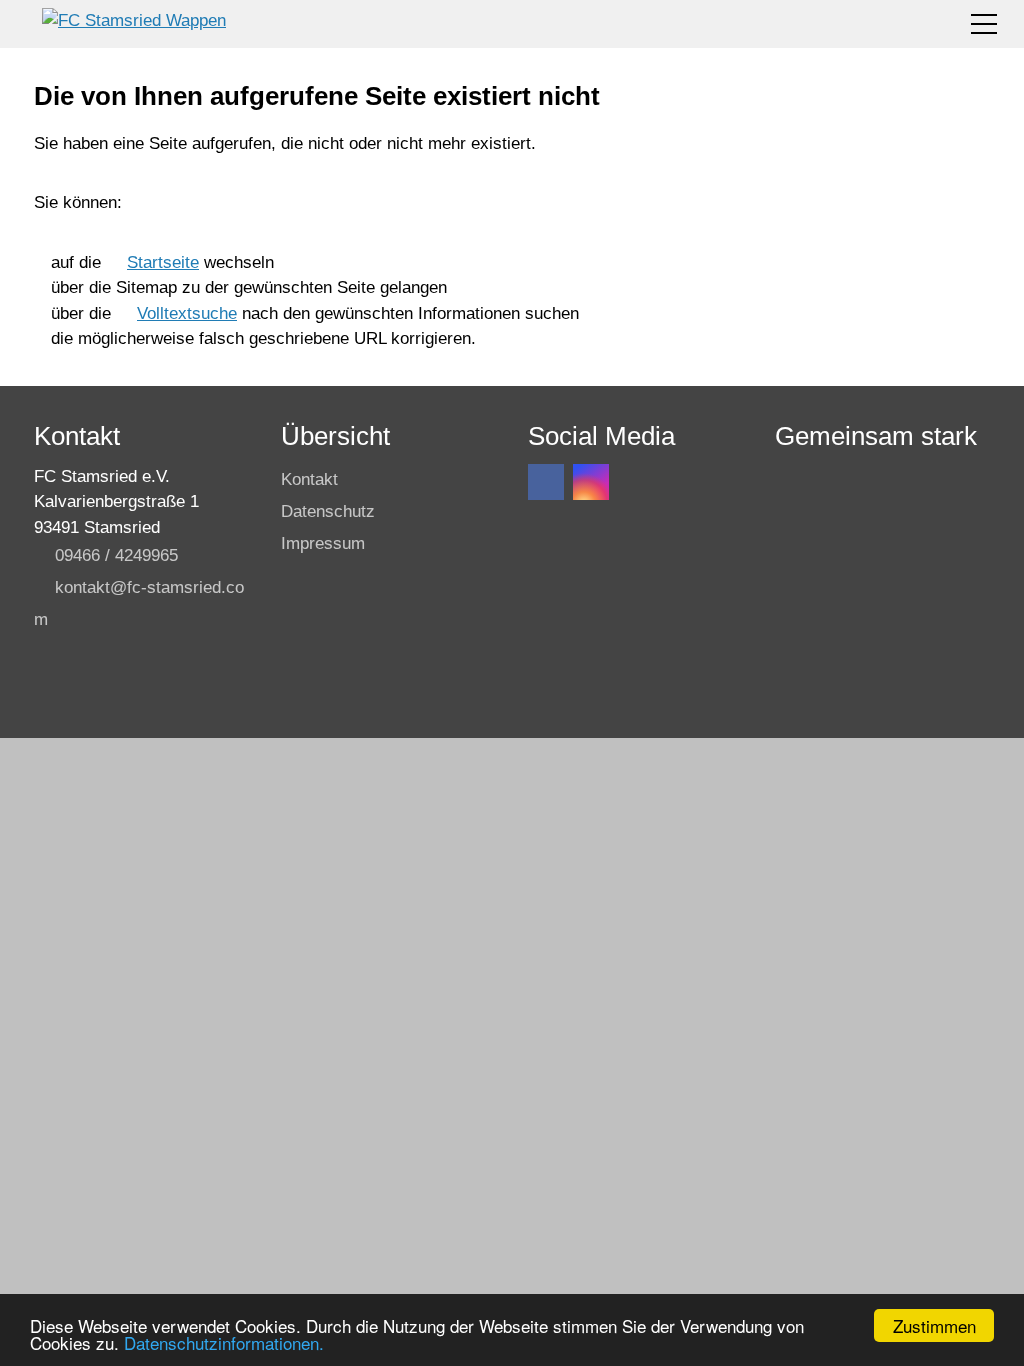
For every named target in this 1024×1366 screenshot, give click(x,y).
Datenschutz (328, 511)
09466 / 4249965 (116, 555)
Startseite (163, 262)
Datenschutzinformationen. (224, 1342)
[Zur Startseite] (134, 24)
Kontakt (309, 479)
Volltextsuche (187, 313)
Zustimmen (934, 1325)
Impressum (323, 543)
